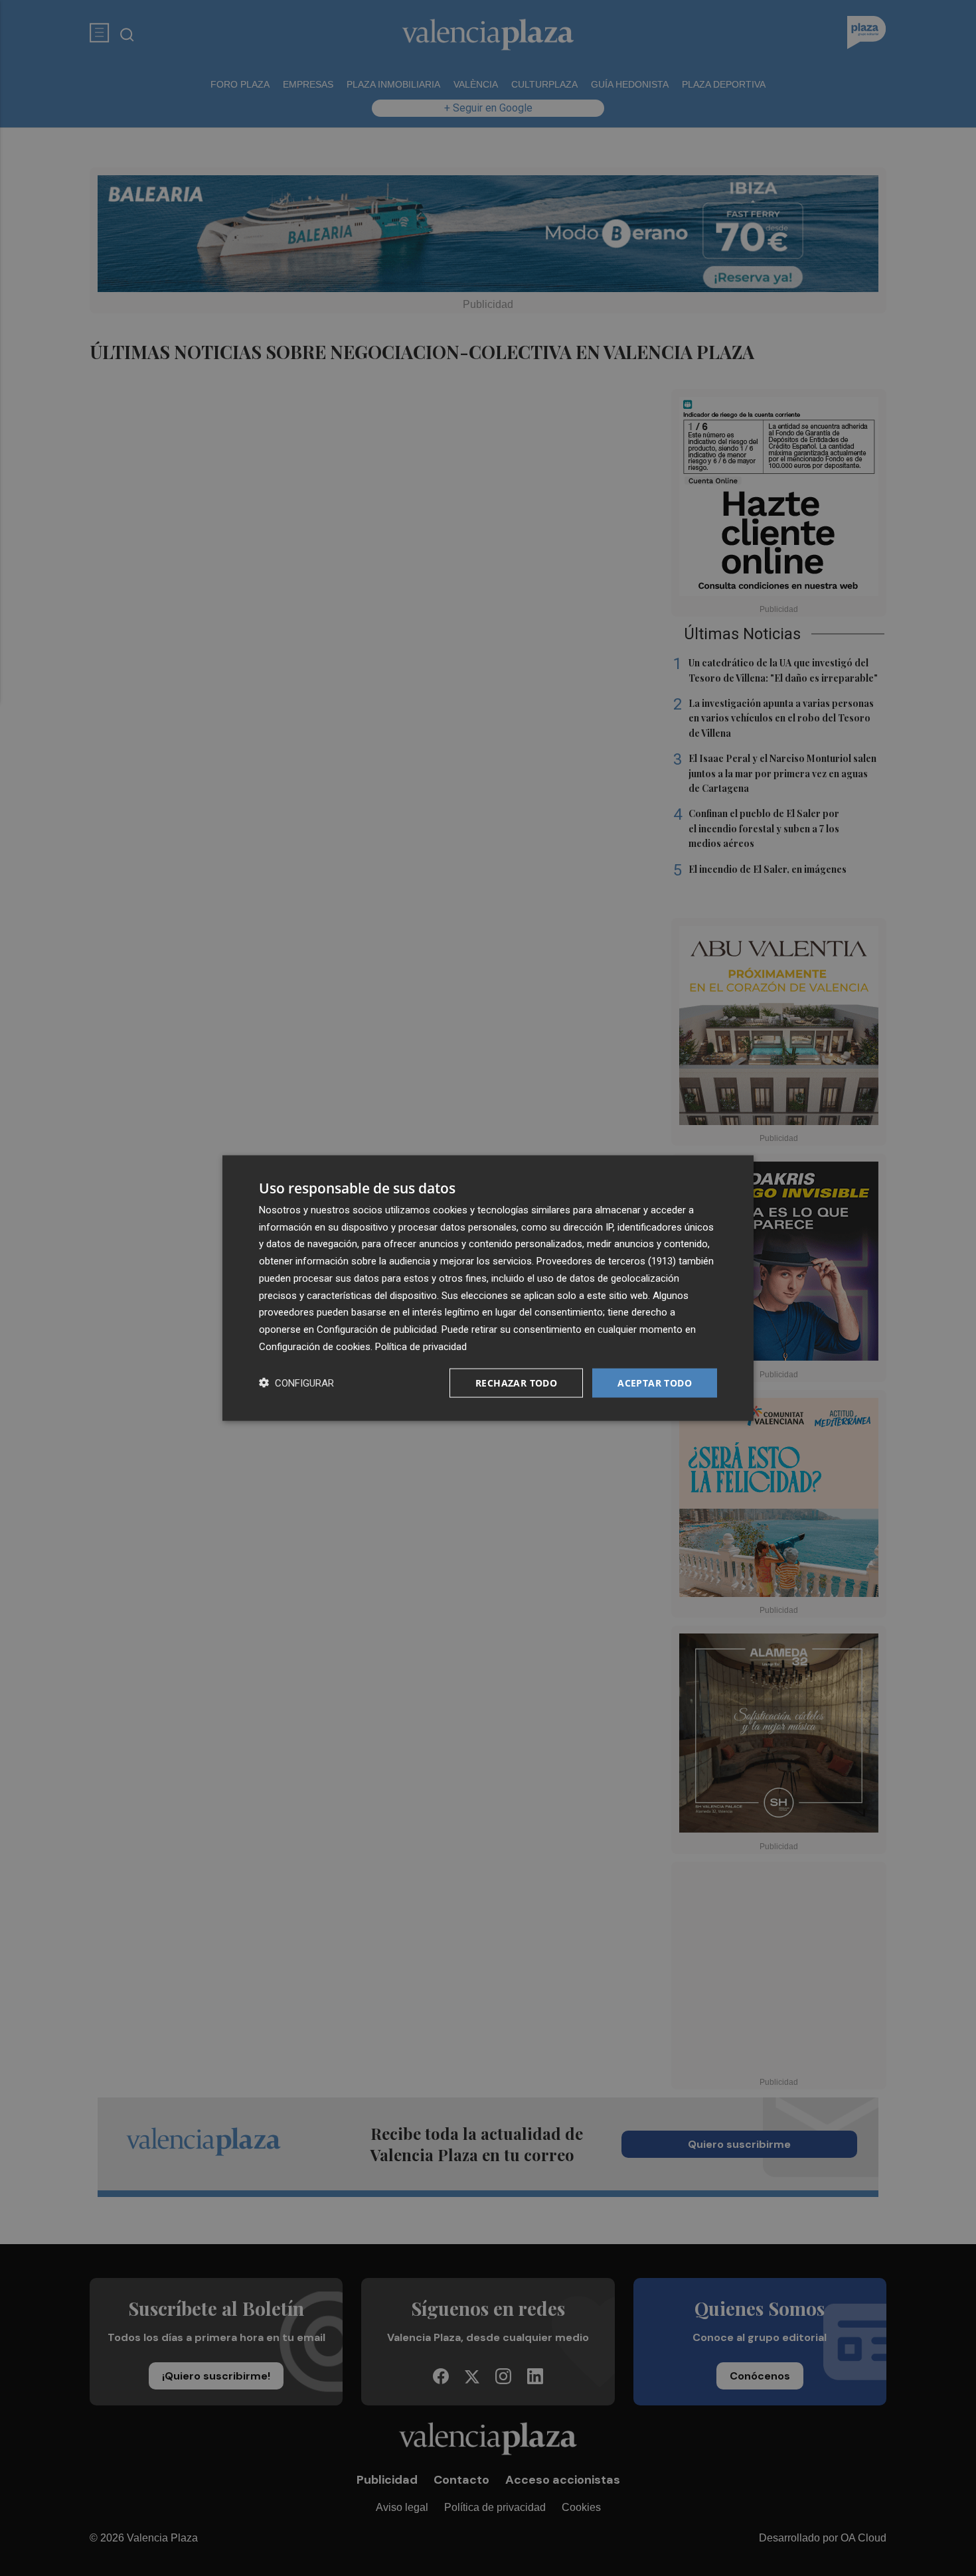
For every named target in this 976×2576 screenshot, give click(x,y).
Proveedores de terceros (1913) (606, 1261)
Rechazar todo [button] (516, 1382)
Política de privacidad (421, 1346)
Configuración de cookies (315, 1346)
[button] (296, 1383)
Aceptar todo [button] (655, 1382)
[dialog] (488, 1288)
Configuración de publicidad (377, 1329)
